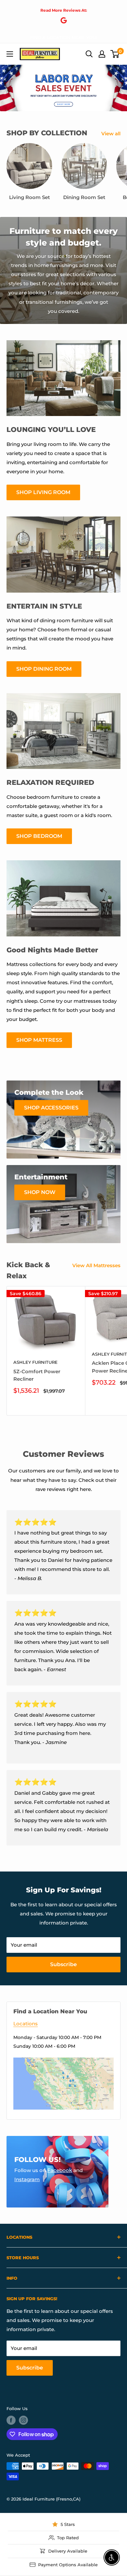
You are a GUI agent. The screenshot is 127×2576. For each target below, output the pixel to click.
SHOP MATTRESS (39, 1040)
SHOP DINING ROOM (44, 669)
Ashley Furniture (35, 1362)
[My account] (102, 54)
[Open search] (89, 54)
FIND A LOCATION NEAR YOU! (63, 37)
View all (111, 134)
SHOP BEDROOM (39, 836)
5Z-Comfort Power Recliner (37, 1375)
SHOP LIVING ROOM (43, 492)
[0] (115, 54)
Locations (26, 2024)
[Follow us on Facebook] (11, 2420)
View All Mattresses (96, 1265)
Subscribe (63, 1964)
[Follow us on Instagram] (23, 2420)
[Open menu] (10, 54)
